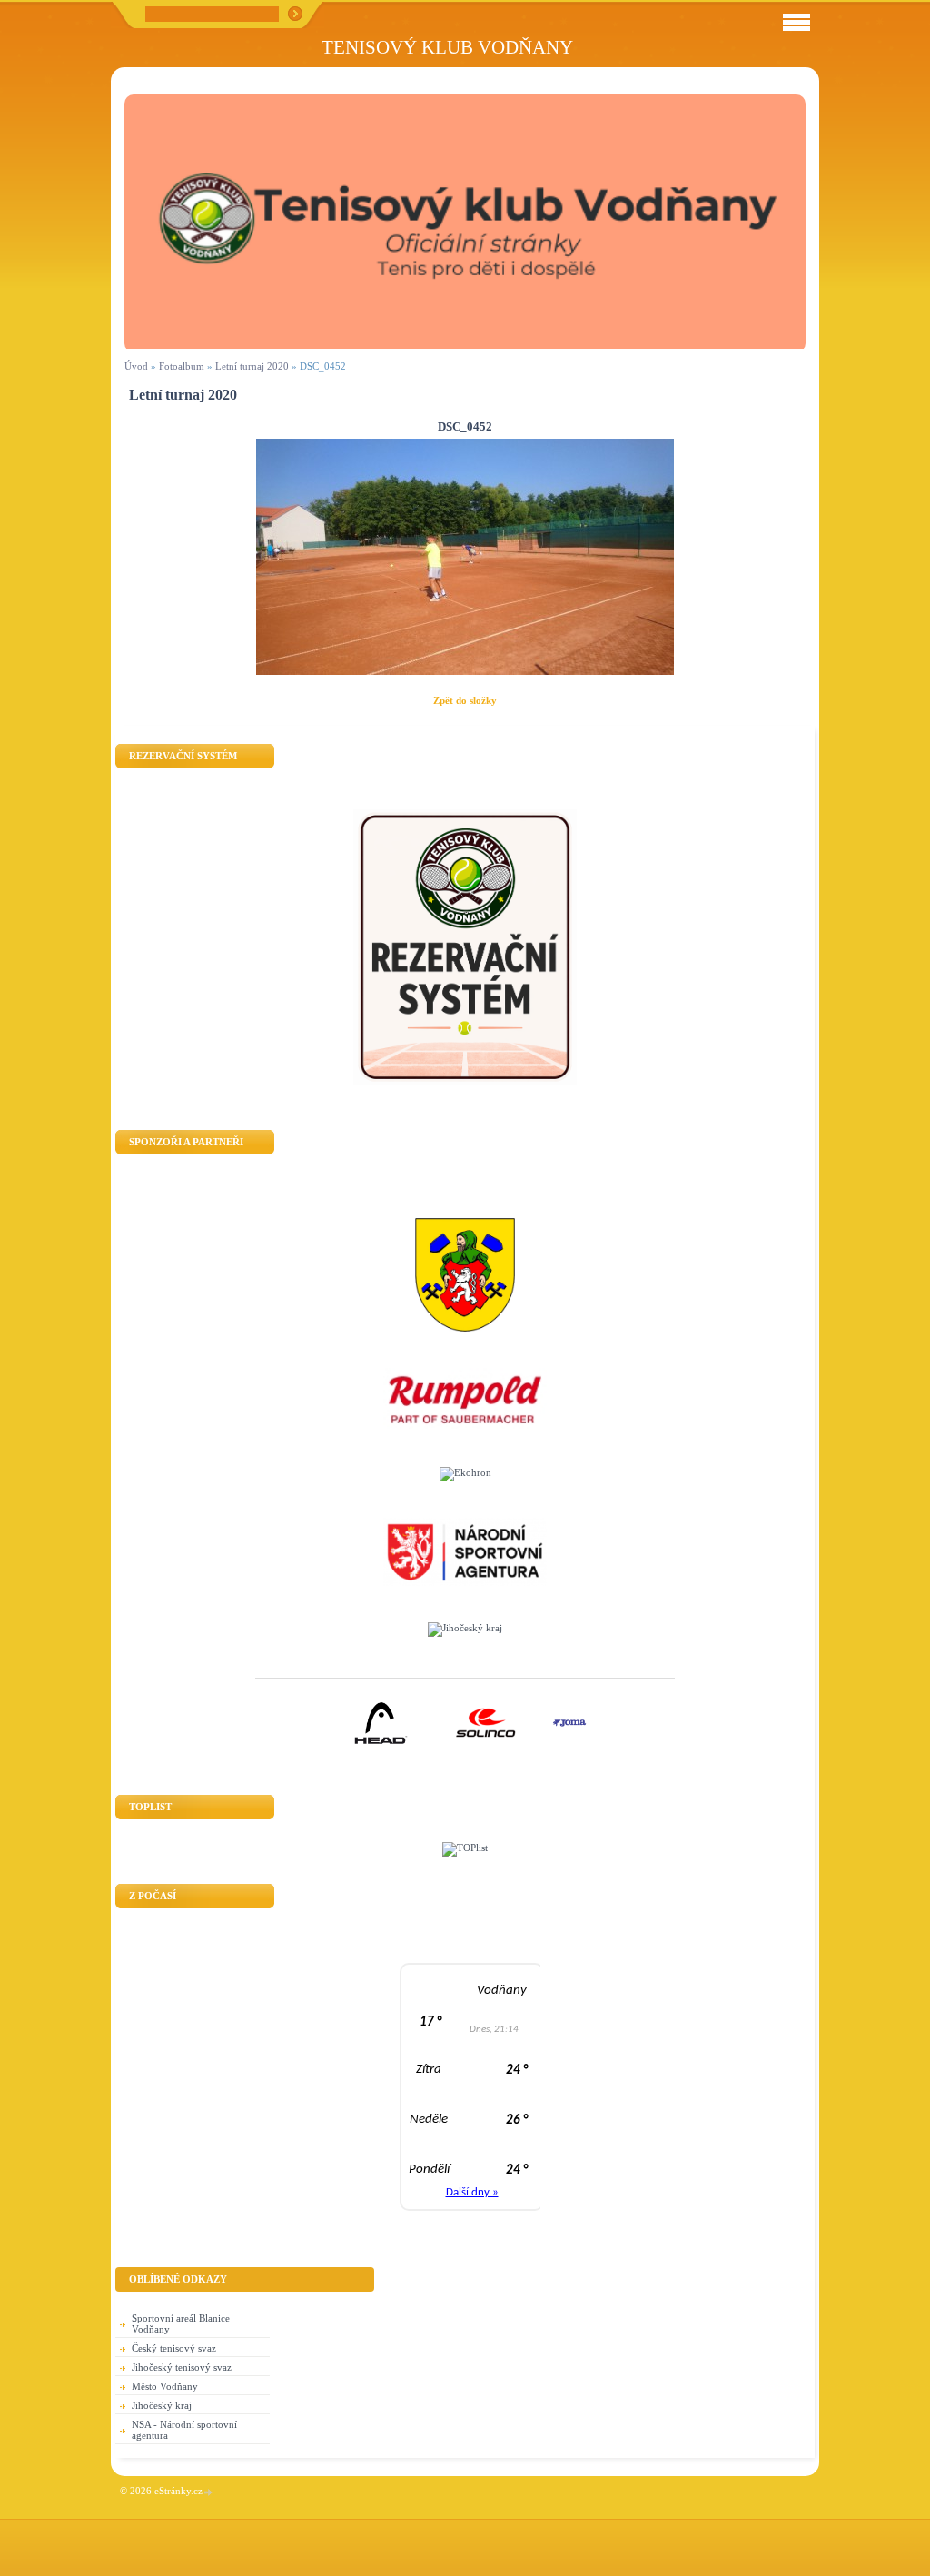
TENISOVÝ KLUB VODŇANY (447, 47)
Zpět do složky (465, 700)
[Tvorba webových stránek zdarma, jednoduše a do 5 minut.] (209, 2492)
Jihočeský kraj (162, 2405)
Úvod (136, 366)
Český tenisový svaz (174, 2348)
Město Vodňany (165, 2386)
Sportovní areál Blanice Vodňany (181, 2323)
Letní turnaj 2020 (252, 366)
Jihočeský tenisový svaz (182, 2367)
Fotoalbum (182, 366)
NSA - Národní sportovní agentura (184, 2430)
